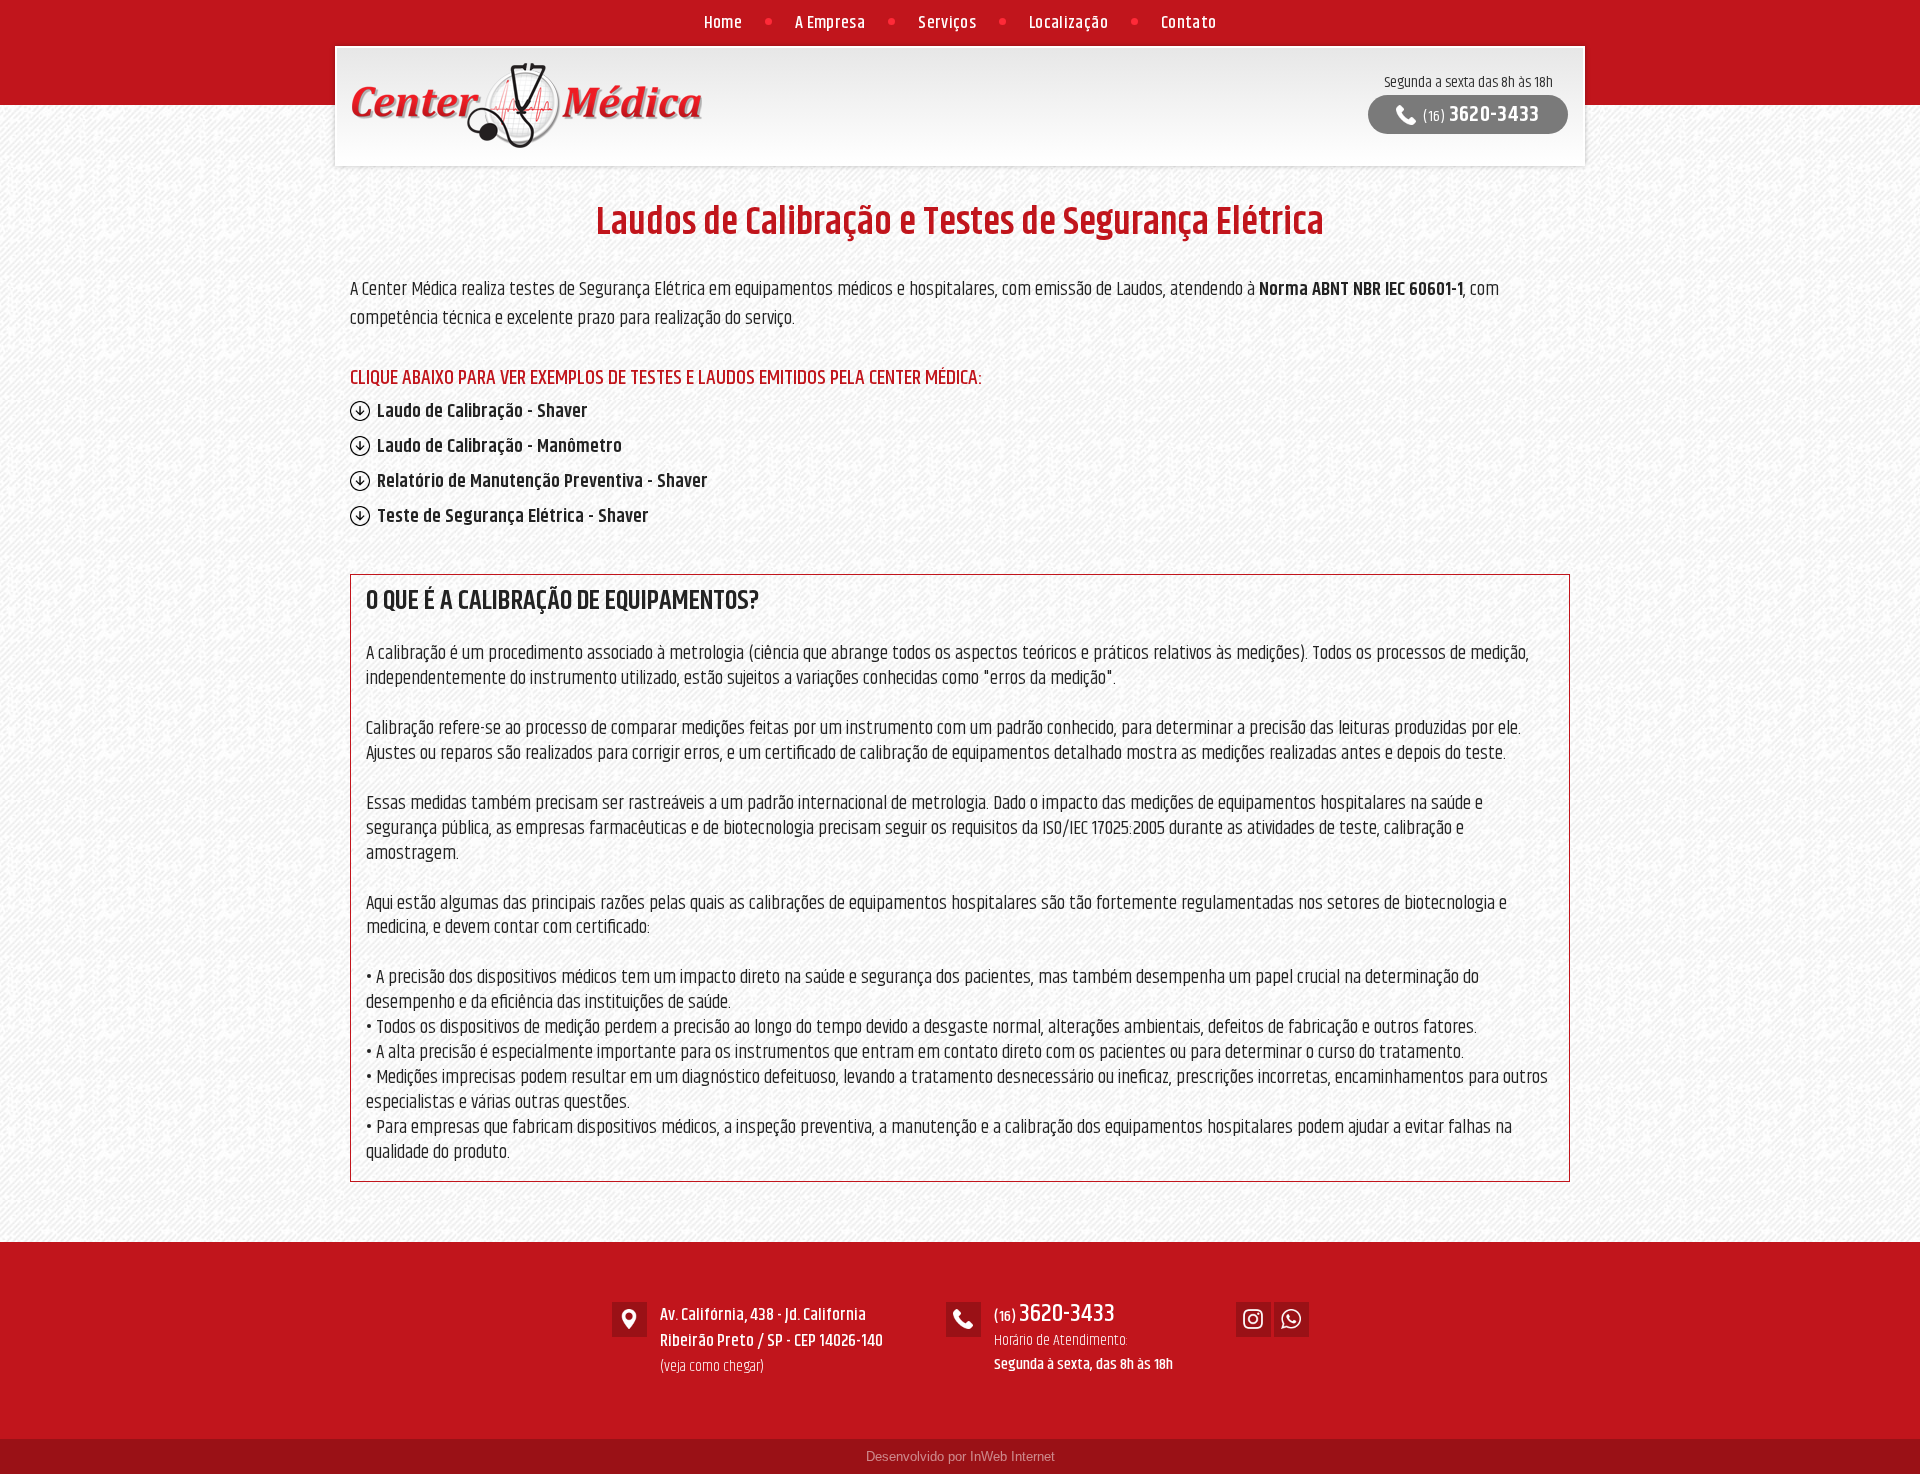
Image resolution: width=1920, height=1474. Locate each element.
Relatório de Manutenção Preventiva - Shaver (540, 481)
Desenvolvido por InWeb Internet (960, 1456)
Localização (1068, 23)
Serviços (947, 23)
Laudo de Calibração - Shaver (480, 411)
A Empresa (830, 23)
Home (723, 23)
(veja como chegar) (712, 1366)
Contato (1188, 23)
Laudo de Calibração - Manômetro (497, 446)
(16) (1481, 114)
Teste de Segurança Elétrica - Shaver (511, 516)
